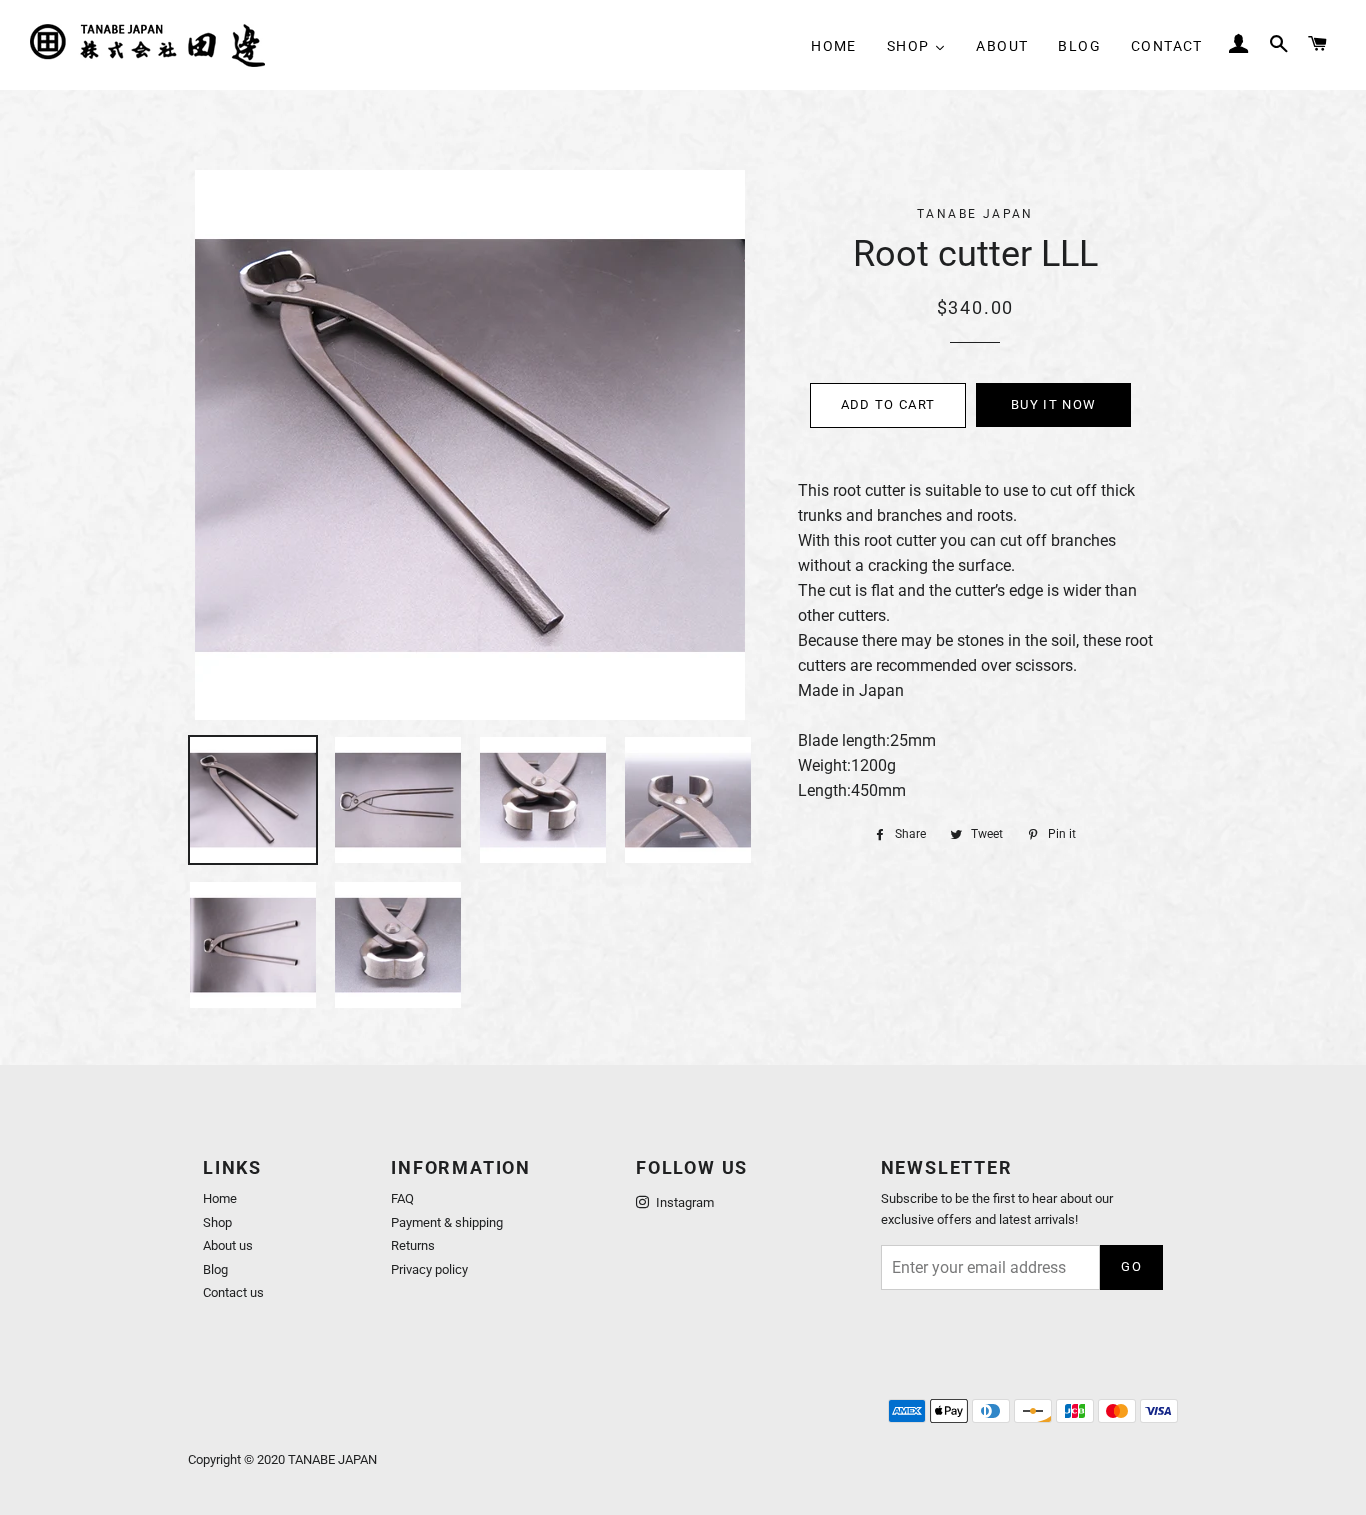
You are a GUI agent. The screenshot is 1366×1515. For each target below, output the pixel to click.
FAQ (402, 1198)
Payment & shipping (447, 1222)
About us (228, 1245)
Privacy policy (429, 1269)
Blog (215, 1269)
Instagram (683, 1202)
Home (220, 1198)
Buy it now (1053, 404)
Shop (217, 1222)
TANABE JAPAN (332, 1459)
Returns (413, 1245)
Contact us (233, 1292)
